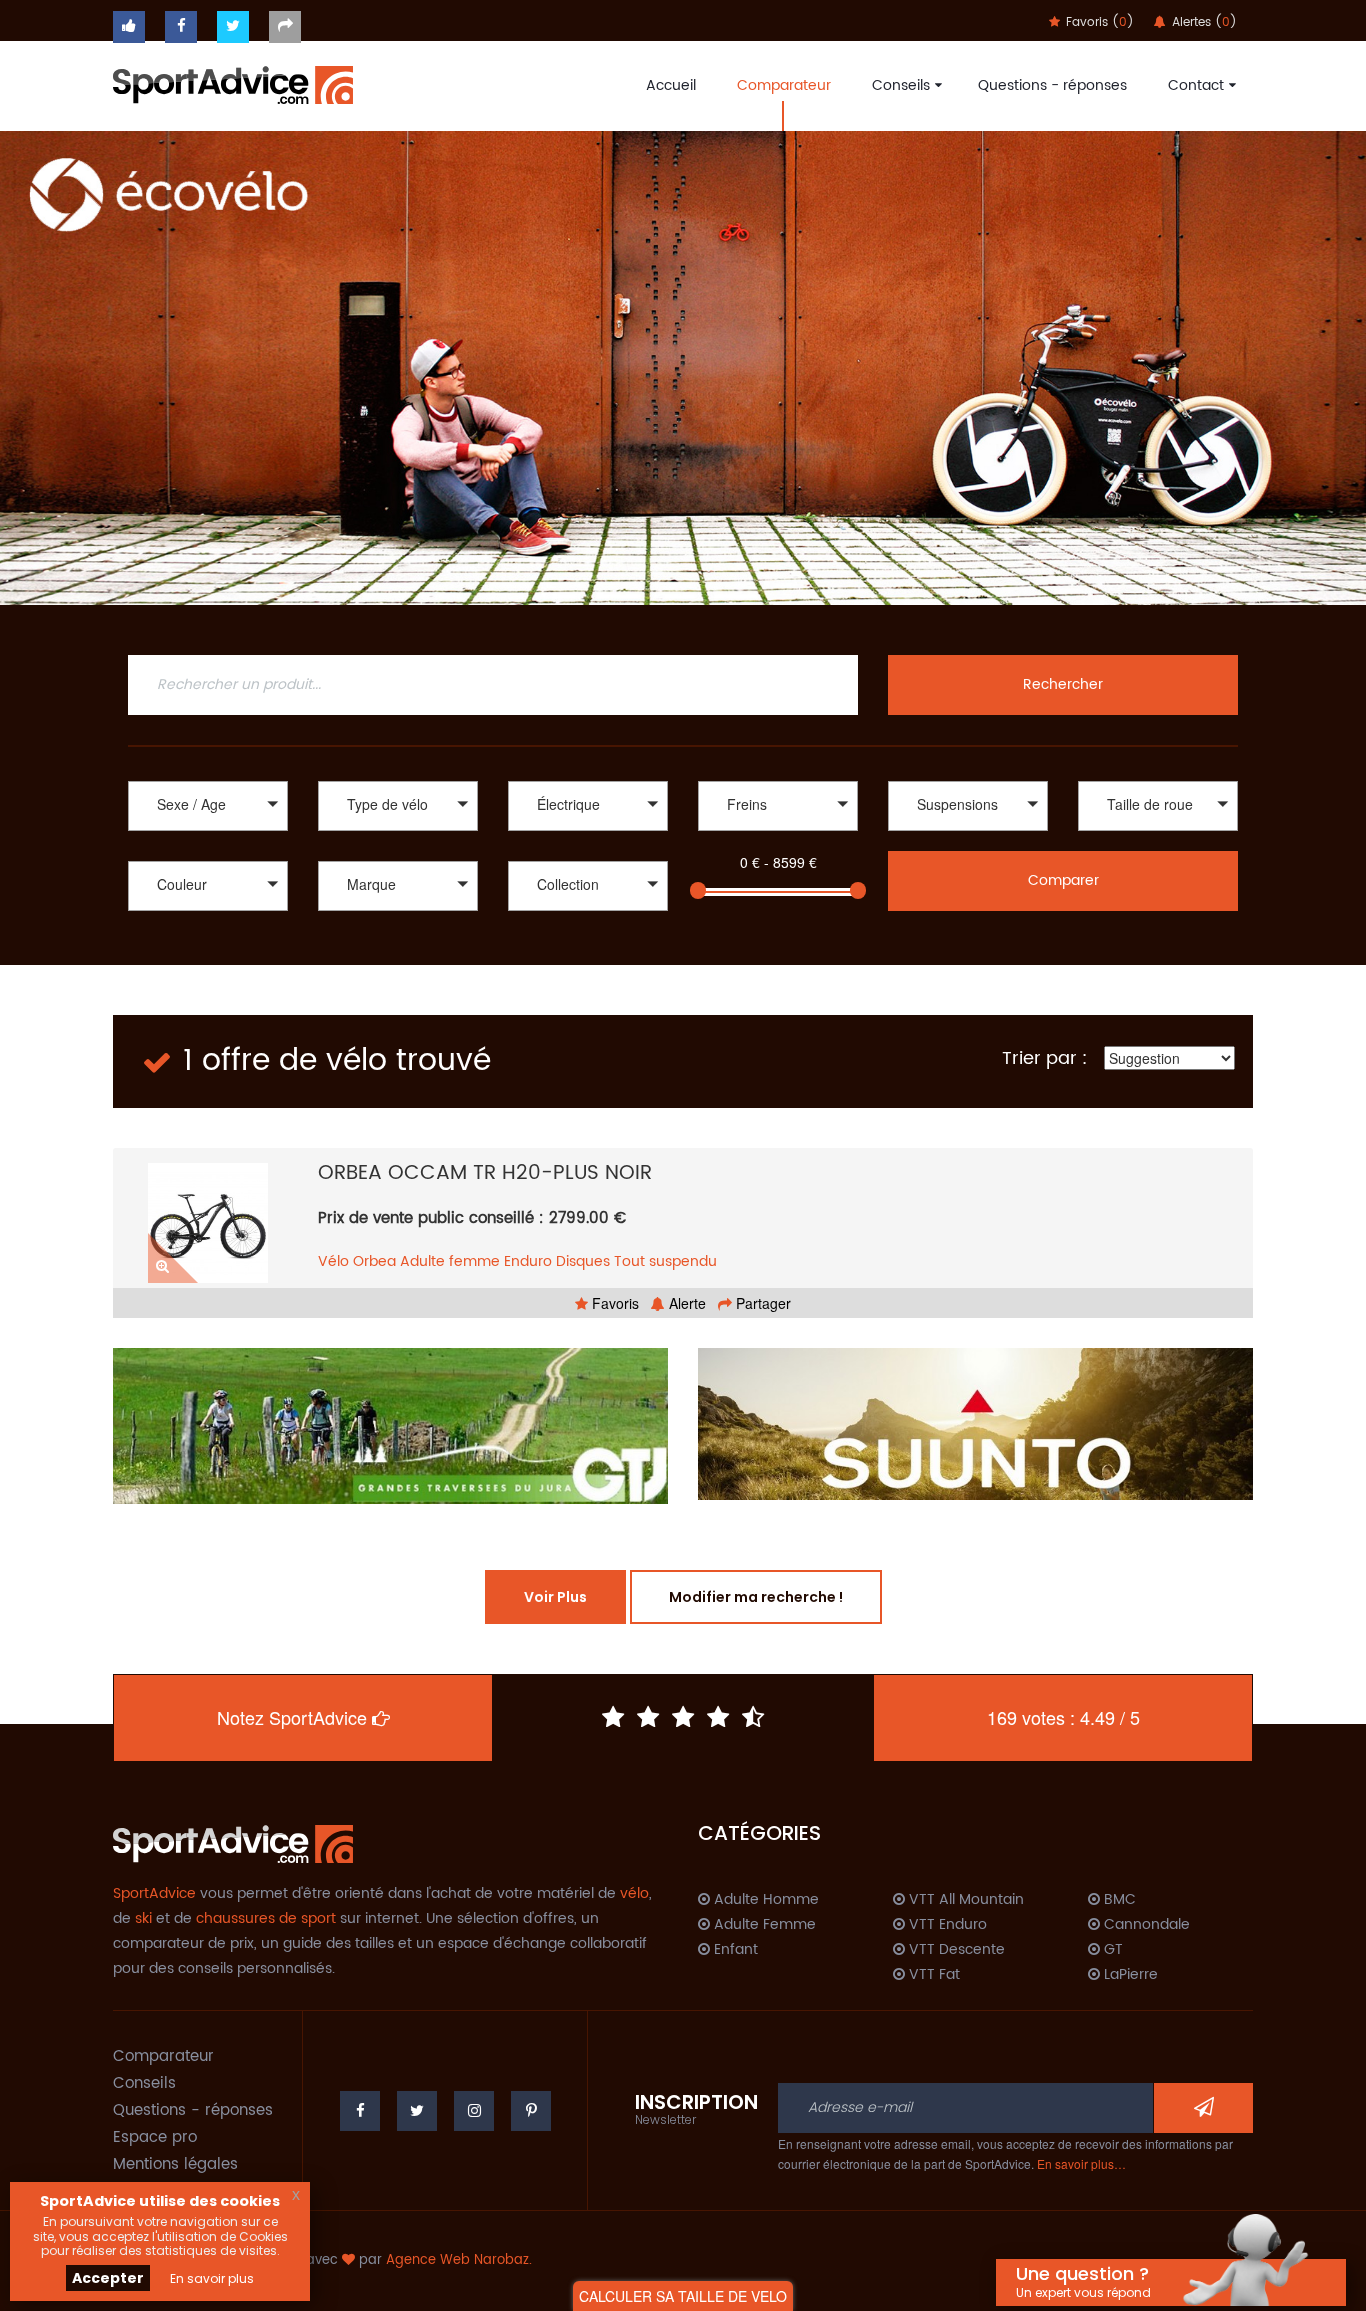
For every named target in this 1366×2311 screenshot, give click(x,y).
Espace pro (155, 2137)
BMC (1118, 1900)
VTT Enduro (946, 1925)
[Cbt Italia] (398, 934)
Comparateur (784, 85)
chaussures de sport (266, 1918)
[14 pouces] (1158, 833)
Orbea (374, 1261)
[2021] (588, 934)
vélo (634, 1893)
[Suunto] (975, 1424)
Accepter (108, 2278)
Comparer (1063, 880)
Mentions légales (175, 2164)
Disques (583, 1261)
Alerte (685, 1303)
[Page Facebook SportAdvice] (360, 2111)
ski (143, 1918)
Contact (1196, 85)
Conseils (901, 85)
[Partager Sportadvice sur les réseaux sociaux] (285, 27)
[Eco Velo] (683, 368)
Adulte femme (450, 1261)
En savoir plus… (1081, 2163)
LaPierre (1129, 1975)
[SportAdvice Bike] (233, 83)
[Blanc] (208, 913)
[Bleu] (208, 934)
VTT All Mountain (964, 1900)
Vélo (333, 1261)
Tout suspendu (665, 1261)
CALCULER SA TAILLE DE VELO (683, 2296)
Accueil (671, 85)
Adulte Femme (763, 1925)
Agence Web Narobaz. (459, 2260)
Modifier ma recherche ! (756, 1597)
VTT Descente (955, 1950)
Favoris (613, 1303)
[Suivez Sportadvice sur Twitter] (233, 27)
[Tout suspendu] (968, 833)
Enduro (528, 1261)
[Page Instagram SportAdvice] (474, 2111)
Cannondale (1145, 1925)
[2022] (588, 913)
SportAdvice (154, 1893)
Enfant (734, 1950)
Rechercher (1063, 684)
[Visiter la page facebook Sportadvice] (181, 27)
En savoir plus (212, 2278)
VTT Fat (932, 1975)
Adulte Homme (764, 1900)
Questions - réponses (1052, 85)
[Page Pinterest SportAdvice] (531, 2111)
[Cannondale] (398, 913)
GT (1111, 1950)
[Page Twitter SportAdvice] (417, 2111)
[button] (208, 806)
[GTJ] (390, 1426)
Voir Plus (555, 1597)
